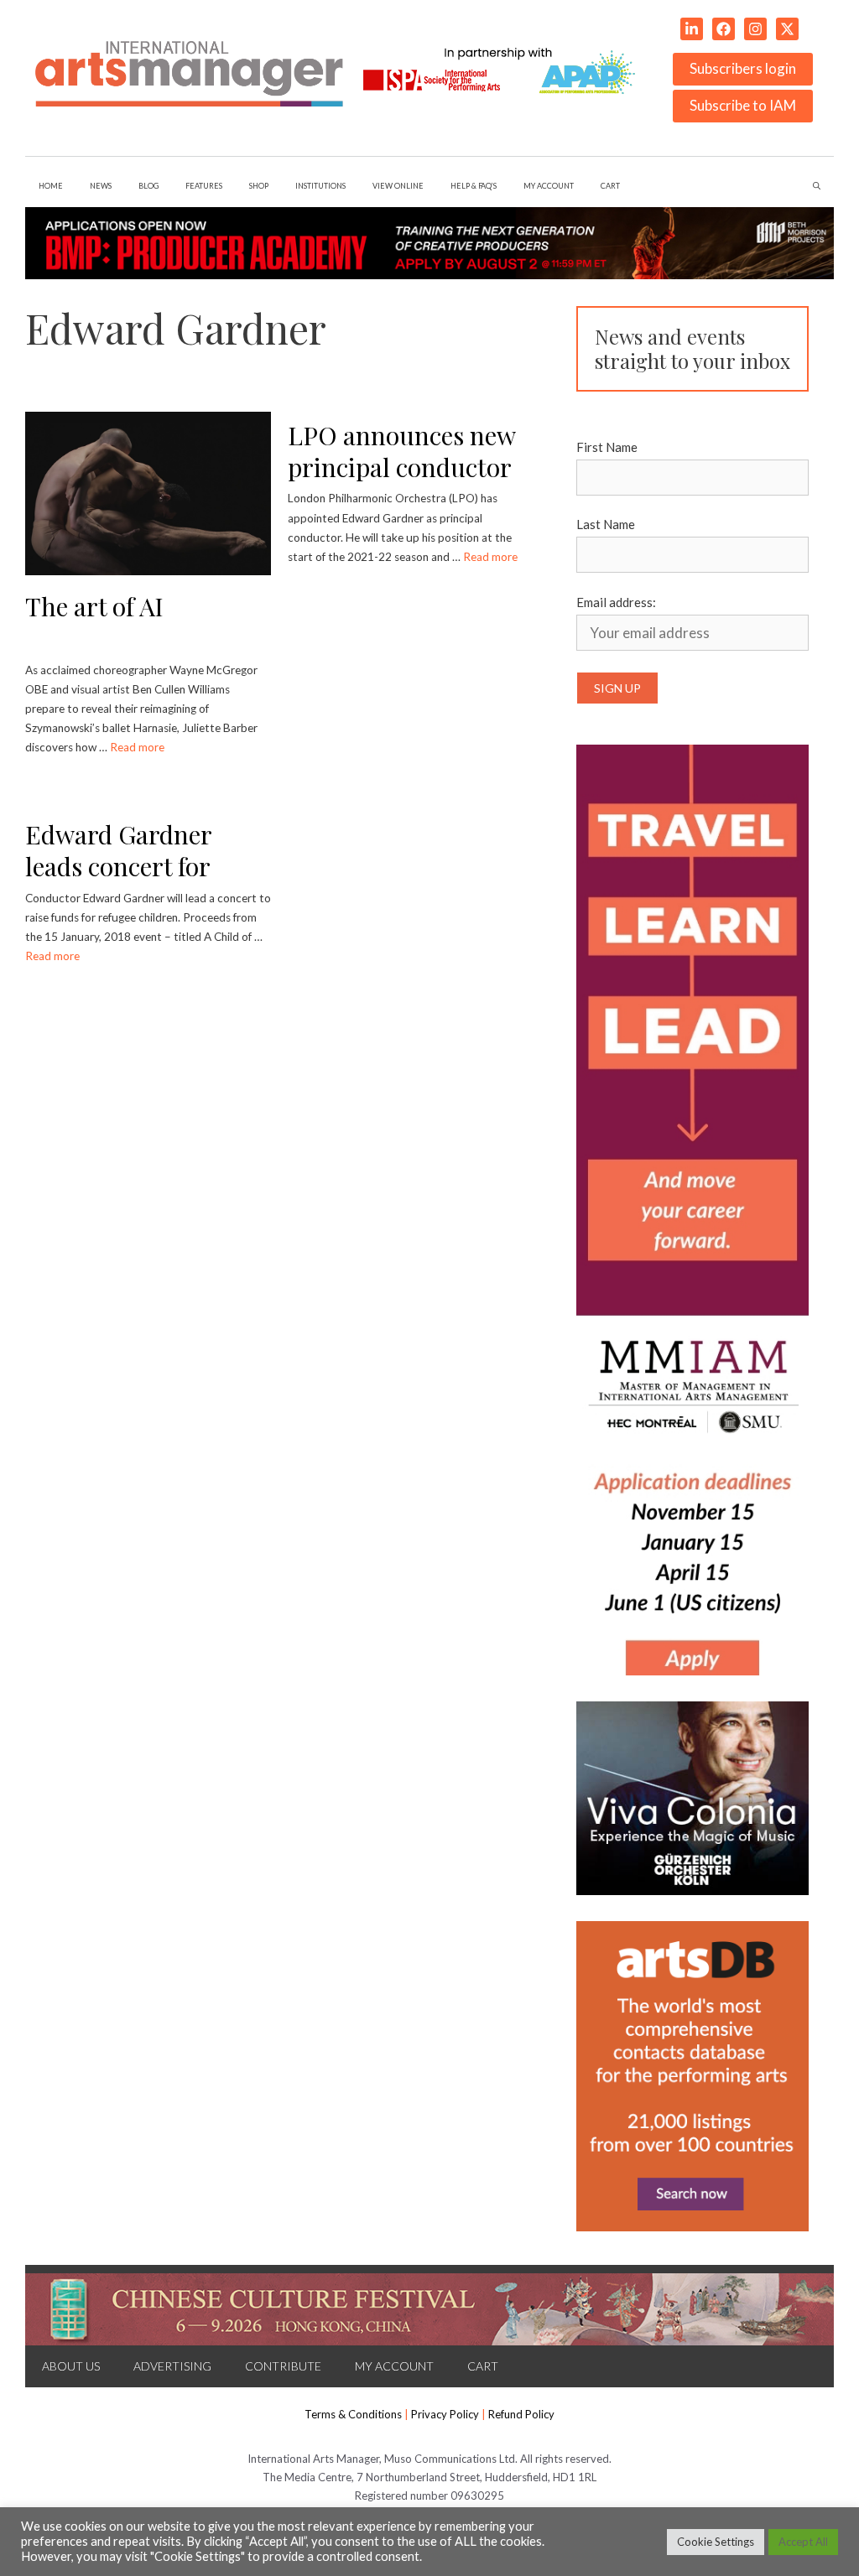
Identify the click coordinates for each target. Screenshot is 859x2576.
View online (398, 186)
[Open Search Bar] (817, 186)
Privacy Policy (445, 2414)
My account (549, 186)
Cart (610, 186)
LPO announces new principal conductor (401, 452)
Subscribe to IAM (743, 105)
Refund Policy (521, 2414)
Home (51, 186)
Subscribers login (743, 68)
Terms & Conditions (353, 2414)
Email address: (616, 602)
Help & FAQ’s (474, 186)
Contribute (283, 2366)
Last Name (606, 524)
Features (204, 186)
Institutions (320, 186)
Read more (137, 747)
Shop (259, 186)
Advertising (172, 2366)
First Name (607, 447)
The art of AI (94, 606)
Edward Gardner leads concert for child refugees (118, 867)
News (101, 186)
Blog (148, 186)
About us (71, 2366)
